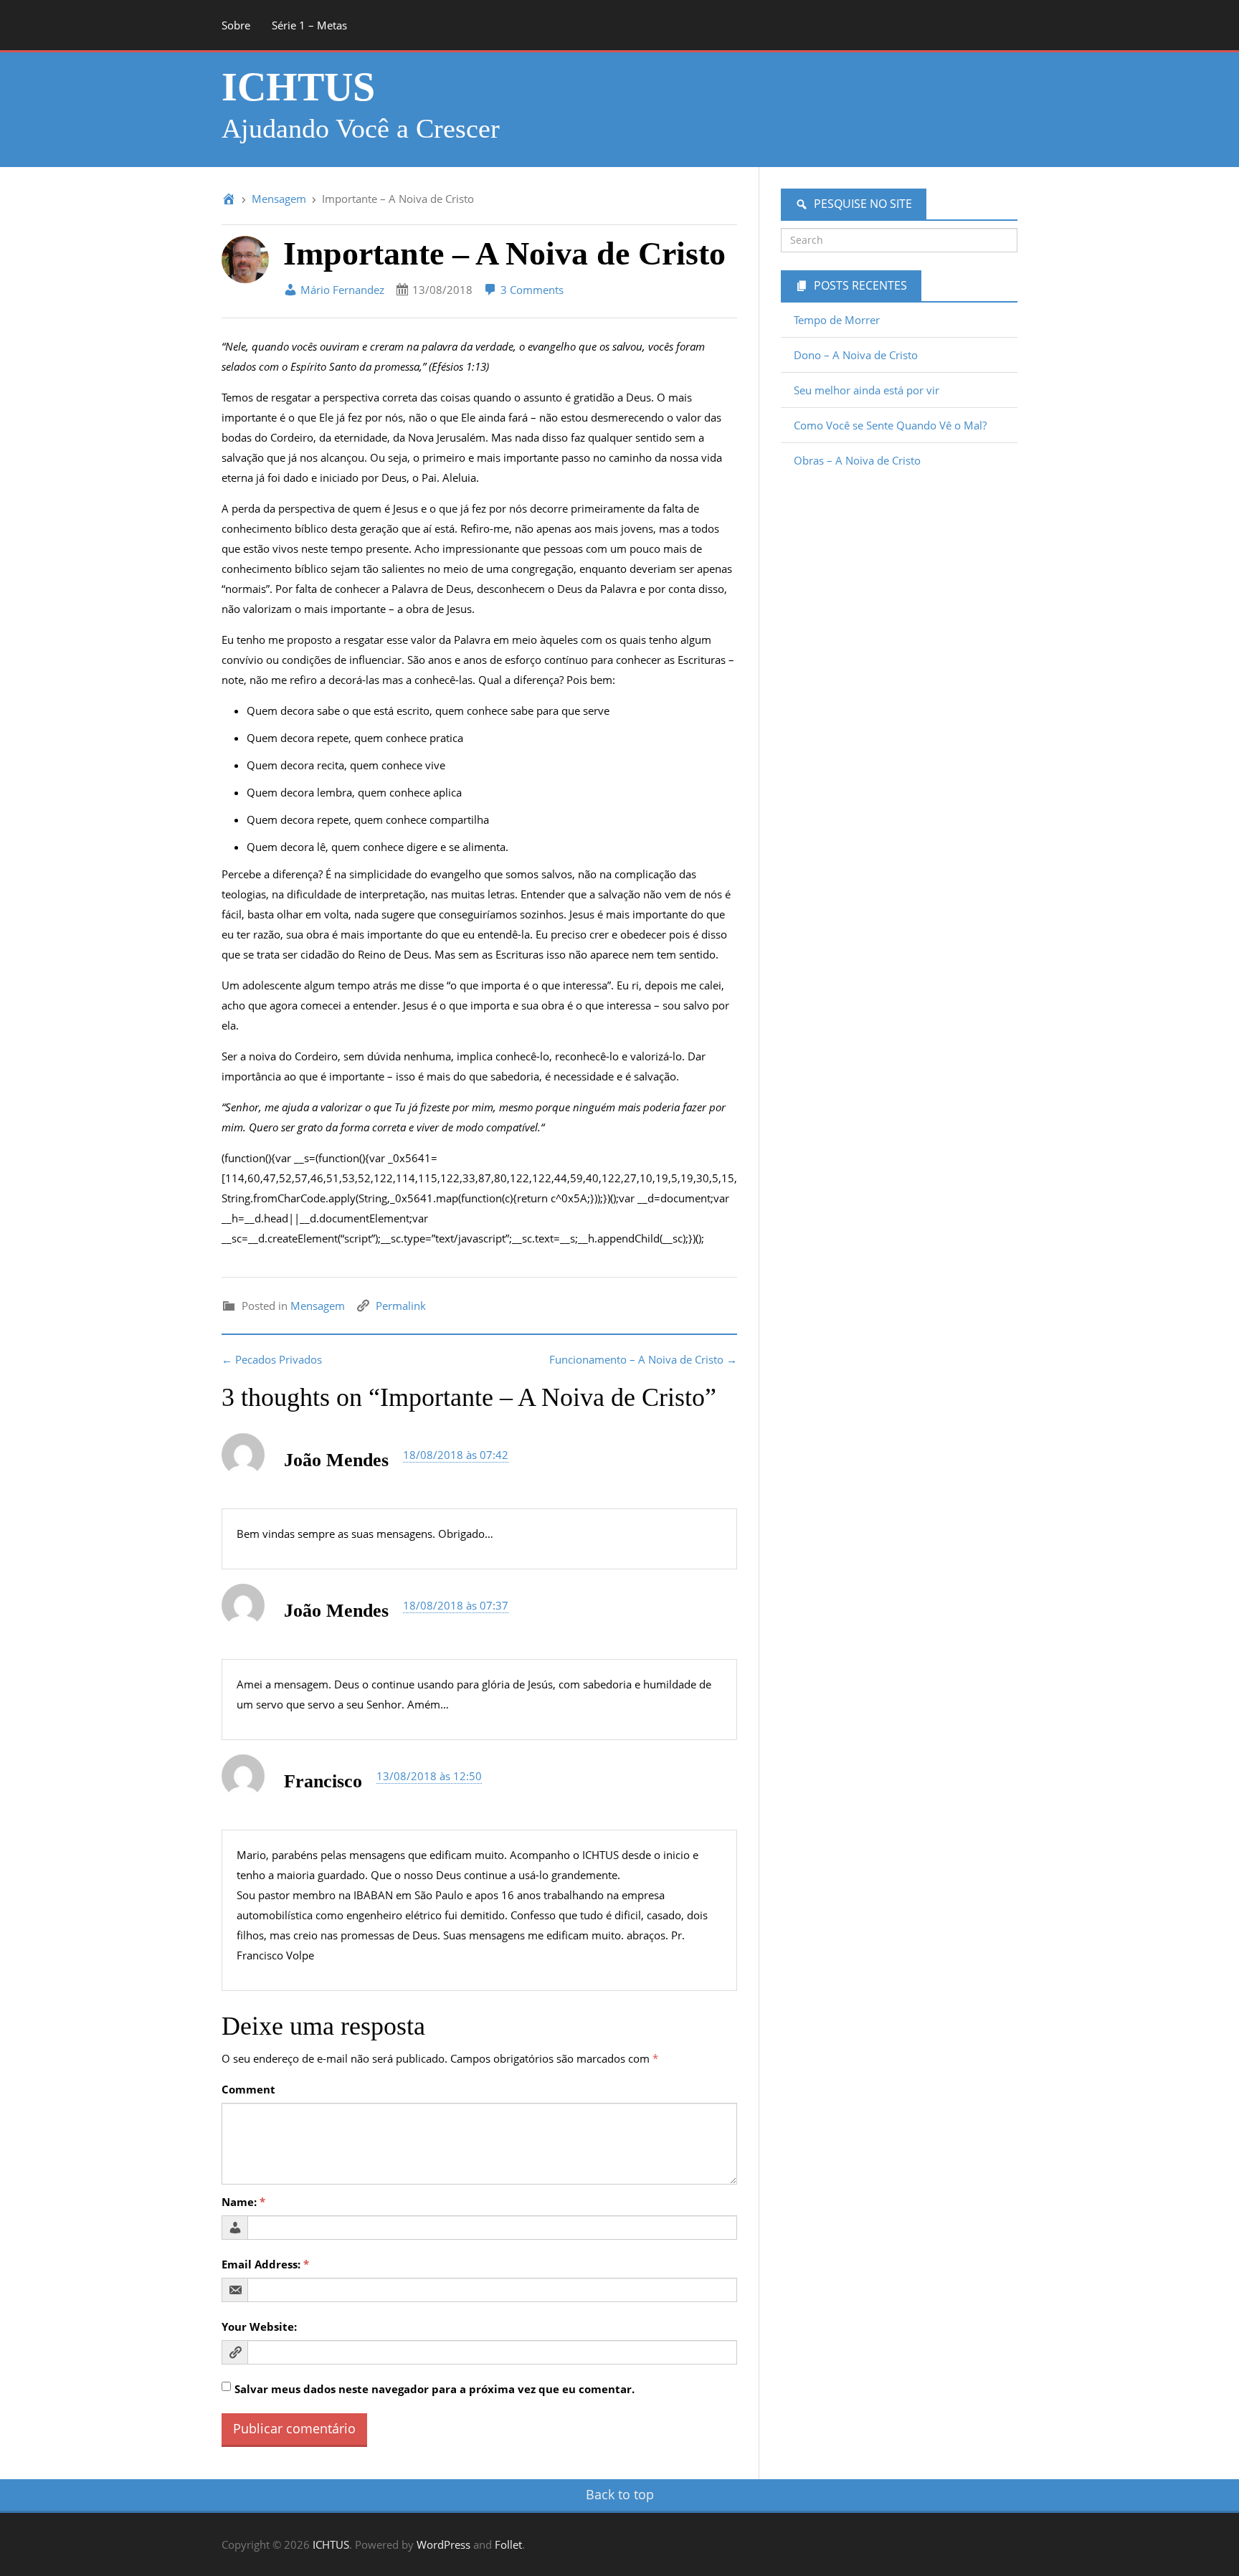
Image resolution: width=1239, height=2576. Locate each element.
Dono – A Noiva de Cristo (856, 355)
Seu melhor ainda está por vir (867, 390)
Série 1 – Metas (309, 25)
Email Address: (265, 2264)
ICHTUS (298, 87)
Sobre (236, 25)
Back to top (620, 2494)
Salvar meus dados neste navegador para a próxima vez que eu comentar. (435, 2389)
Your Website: (259, 2327)
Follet (508, 2544)
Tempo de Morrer (837, 320)
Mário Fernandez (341, 290)
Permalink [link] (401, 1306)
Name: (243, 2202)
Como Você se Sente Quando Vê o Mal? (890, 425)
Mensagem (279, 199)
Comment (248, 2089)
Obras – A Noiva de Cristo (857, 460)
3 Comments (531, 290)
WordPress (443, 2544)
